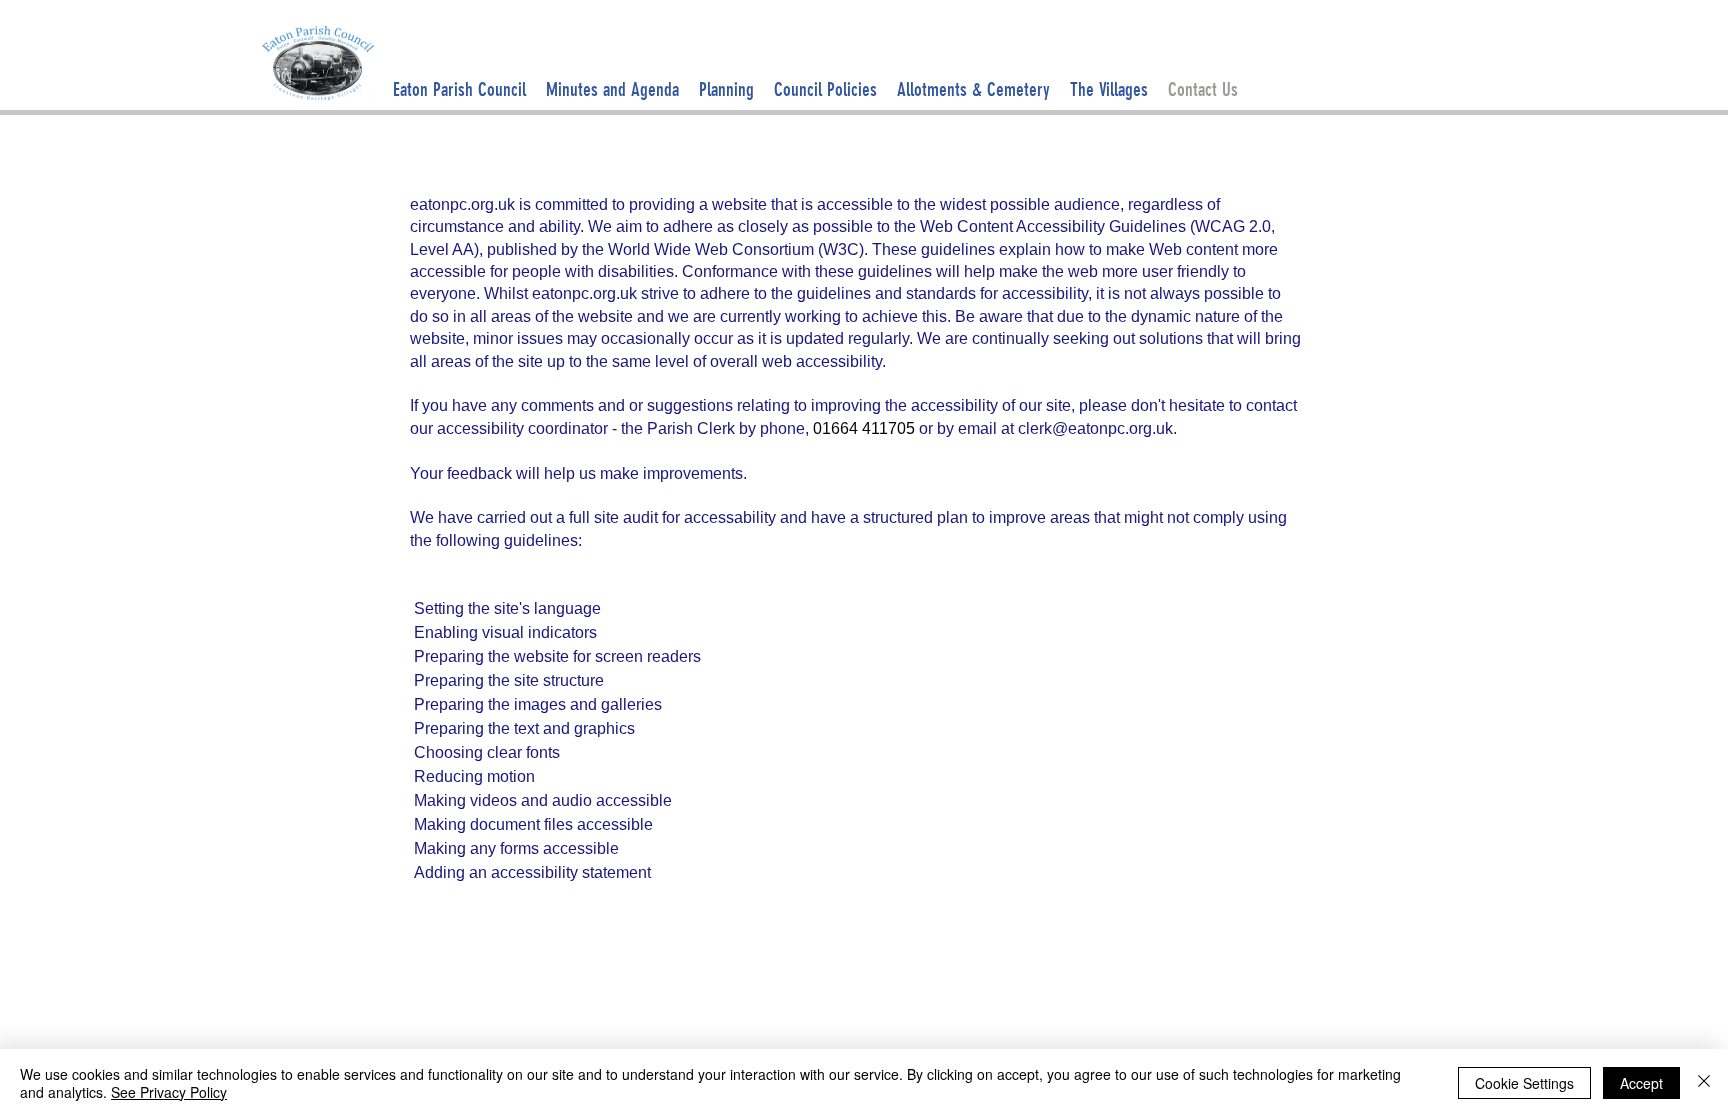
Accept (1641, 1083)
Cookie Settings (1524, 1083)
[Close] (1704, 1083)
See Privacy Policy (169, 1092)
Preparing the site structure (509, 680)
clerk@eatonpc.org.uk (1095, 428)
